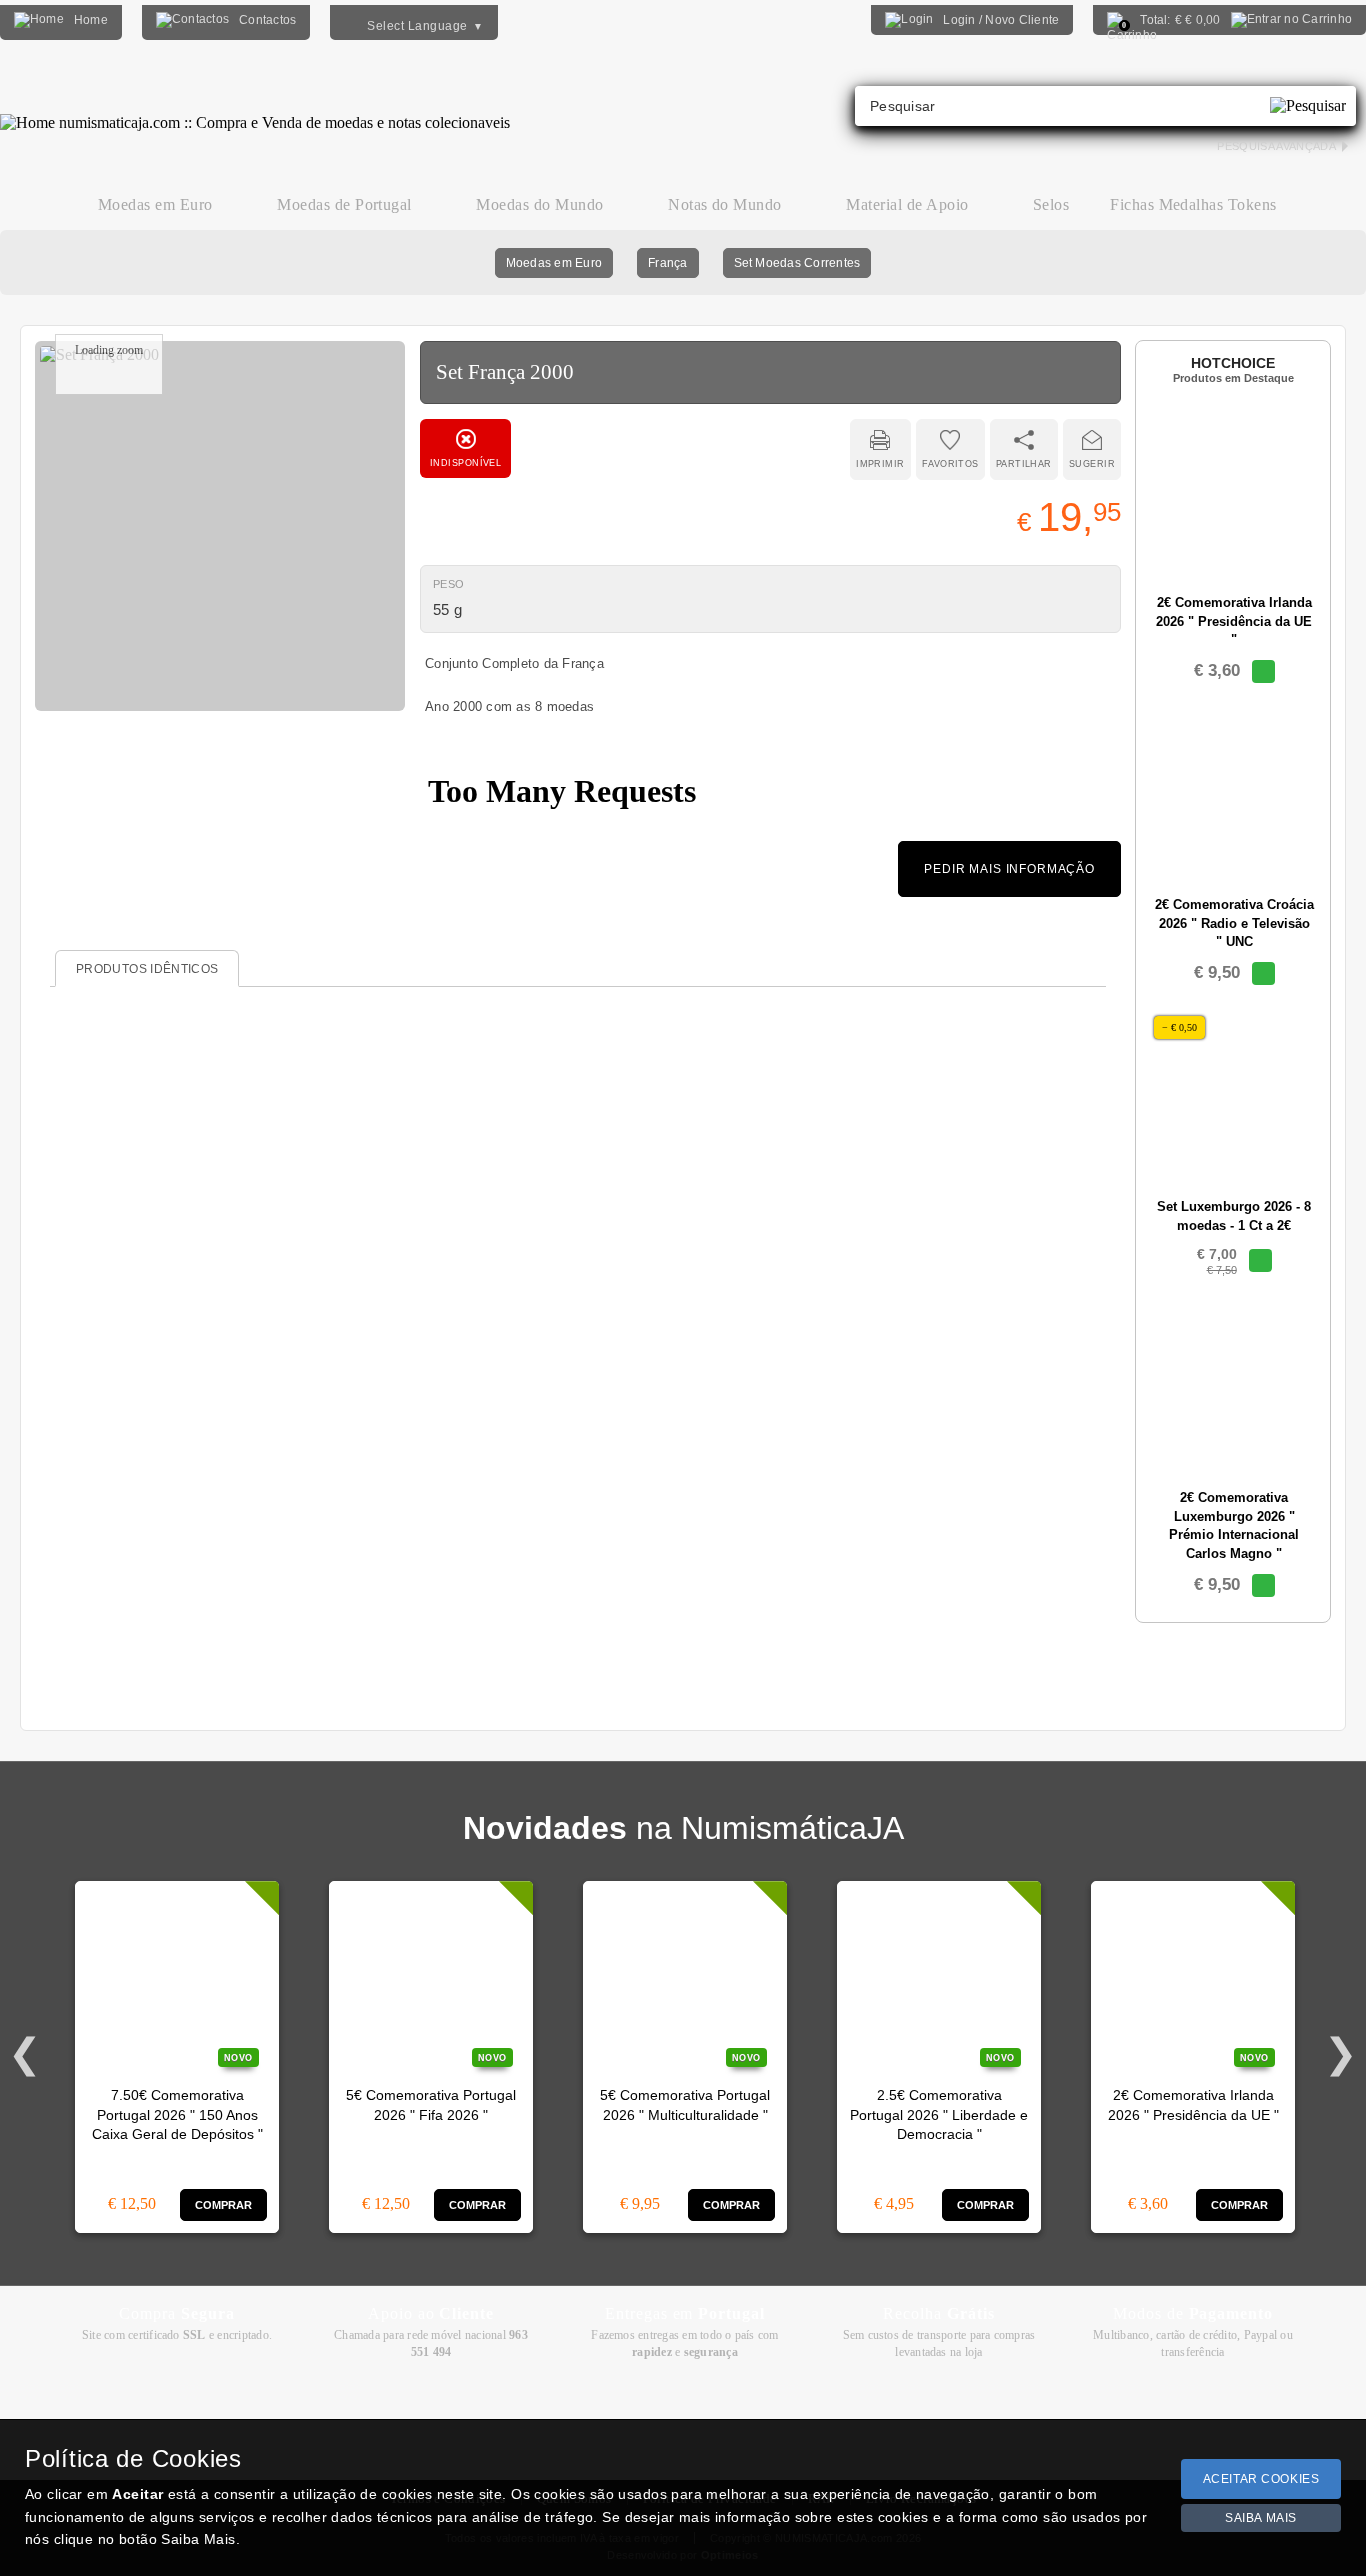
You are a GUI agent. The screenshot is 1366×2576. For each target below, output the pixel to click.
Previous (25, 2054)
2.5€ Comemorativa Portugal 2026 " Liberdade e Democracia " (939, 2115)
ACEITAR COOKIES (1261, 2479)
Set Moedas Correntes (797, 263)
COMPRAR (224, 2205)
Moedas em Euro (554, 263)
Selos (1051, 204)
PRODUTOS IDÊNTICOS (147, 969)
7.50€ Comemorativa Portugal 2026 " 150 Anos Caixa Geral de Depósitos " (177, 2115)
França (667, 263)
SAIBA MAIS (1261, 2518)
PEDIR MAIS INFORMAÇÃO (1009, 869)
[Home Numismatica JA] (255, 108)
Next (1341, 2054)
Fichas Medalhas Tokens (1193, 204)
